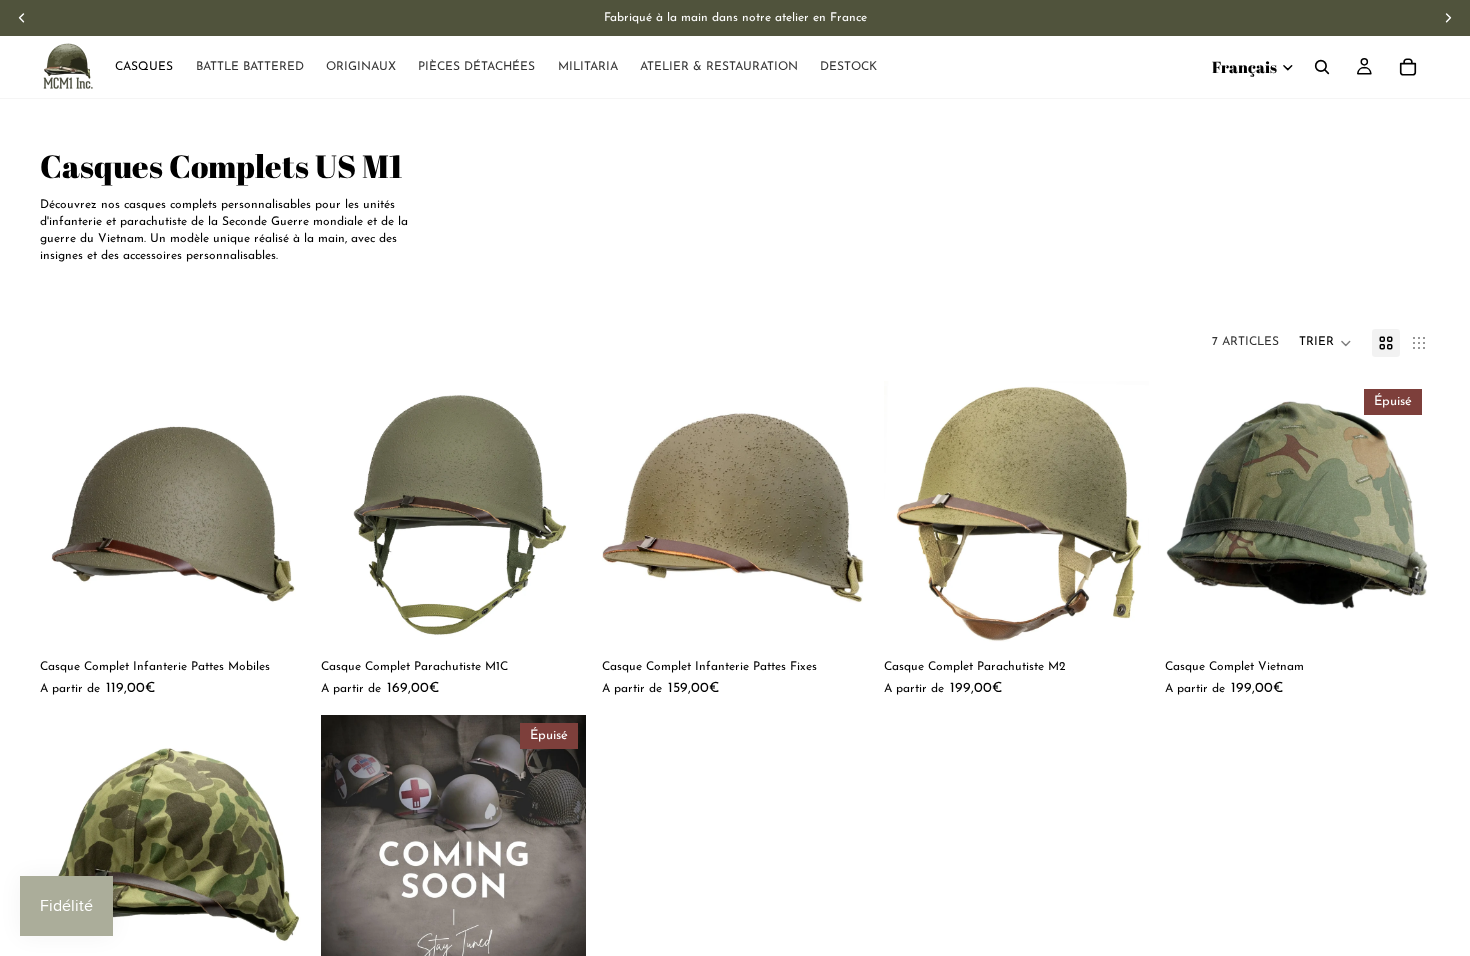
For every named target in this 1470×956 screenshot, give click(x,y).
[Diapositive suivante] (275, 514)
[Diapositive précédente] (70, 514)
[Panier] (1408, 67)
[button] (1325, 343)
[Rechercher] (1322, 67)
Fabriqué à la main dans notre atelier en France (735, 18)
